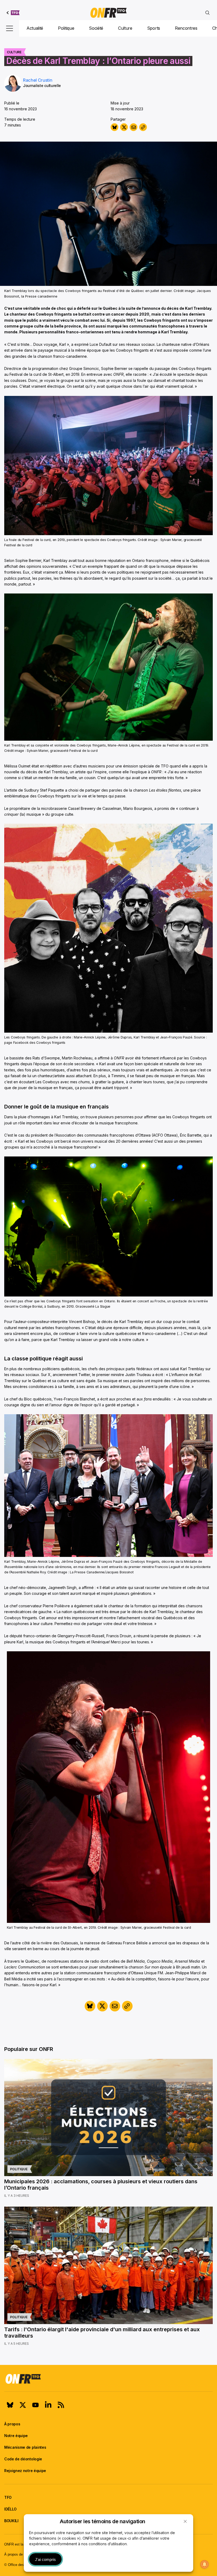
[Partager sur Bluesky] (114, 127)
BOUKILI (11, 2521)
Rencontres (186, 28)
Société (96, 28)
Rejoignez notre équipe (25, 2471)
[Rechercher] (207, 13)
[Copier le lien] (143, 127)
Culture (125, 28)
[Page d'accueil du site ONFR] (108, 2379)
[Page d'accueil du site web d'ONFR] (108, 13)
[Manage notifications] (205, 2564)
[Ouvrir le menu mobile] (10, 28)
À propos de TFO (17, 2554)
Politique (66, 28)
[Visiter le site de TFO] (13, 13)
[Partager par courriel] (134, 127)
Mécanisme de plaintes (25, 2447)
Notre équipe (16, 2436)
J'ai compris (45, 2559)
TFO (8, 2497)
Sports (154, 28)
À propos (12, 2424)
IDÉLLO (10, 2509)
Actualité (35, 28)
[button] (185, 2521)
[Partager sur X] (124, 127)
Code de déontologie (23, 2459)
